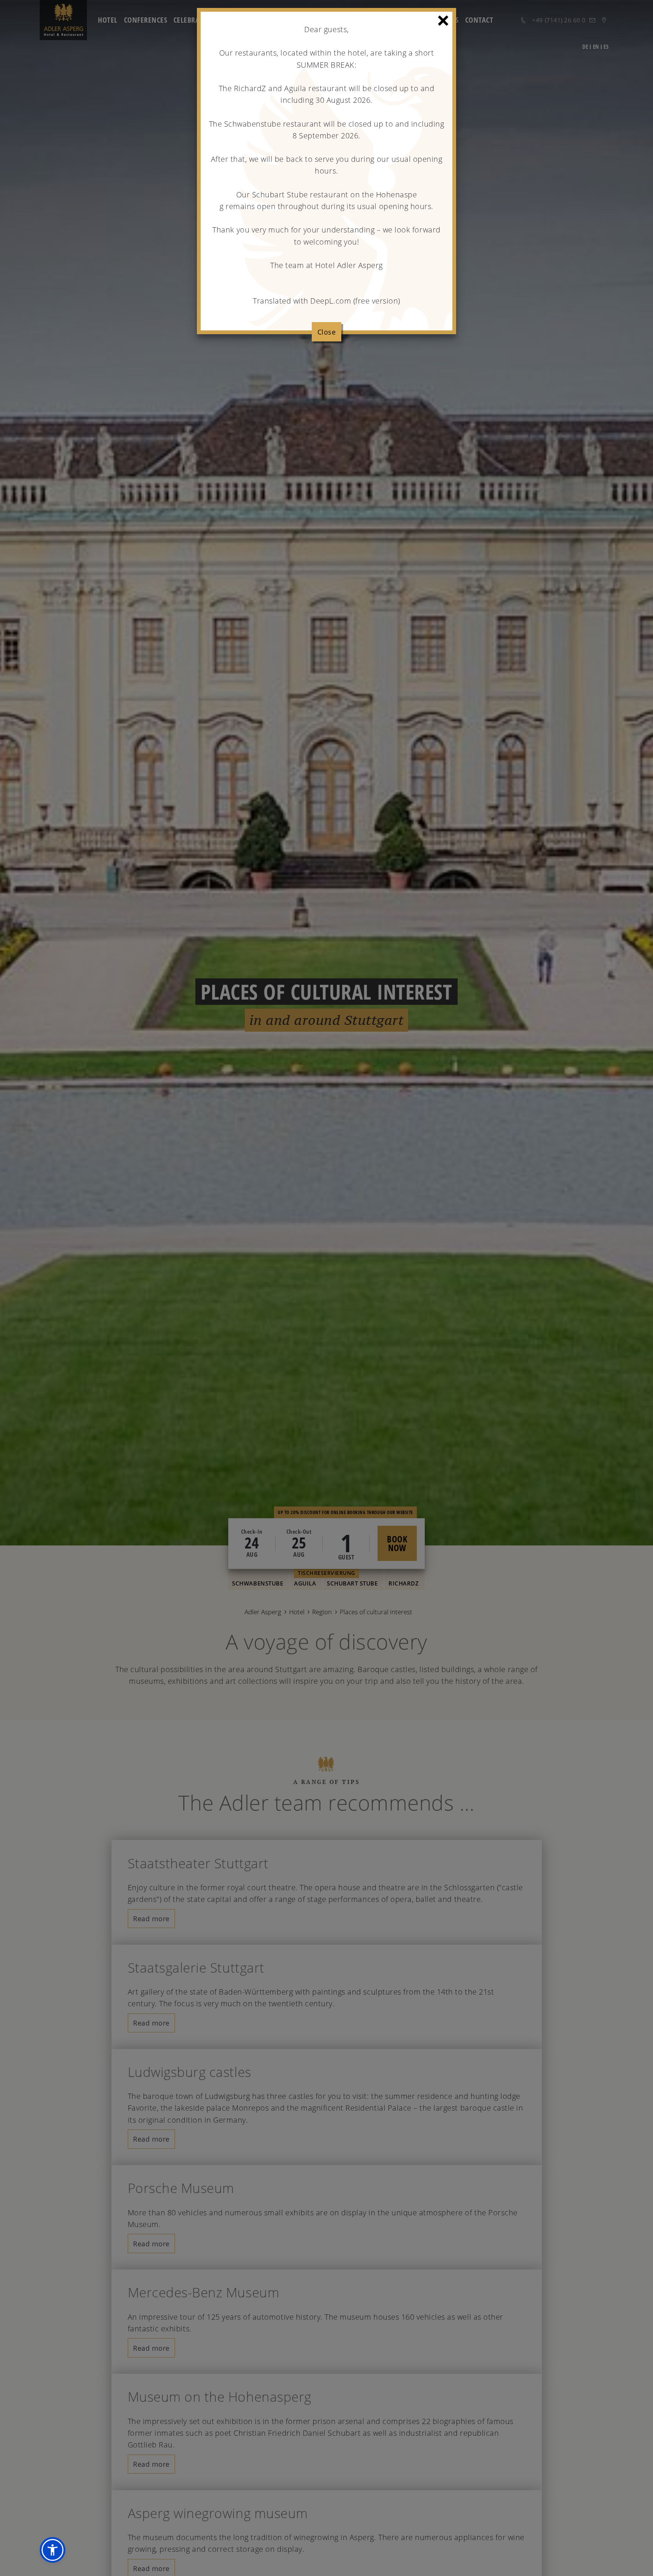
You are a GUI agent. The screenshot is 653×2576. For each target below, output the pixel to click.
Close (327, 332)
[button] (53, 2550)
